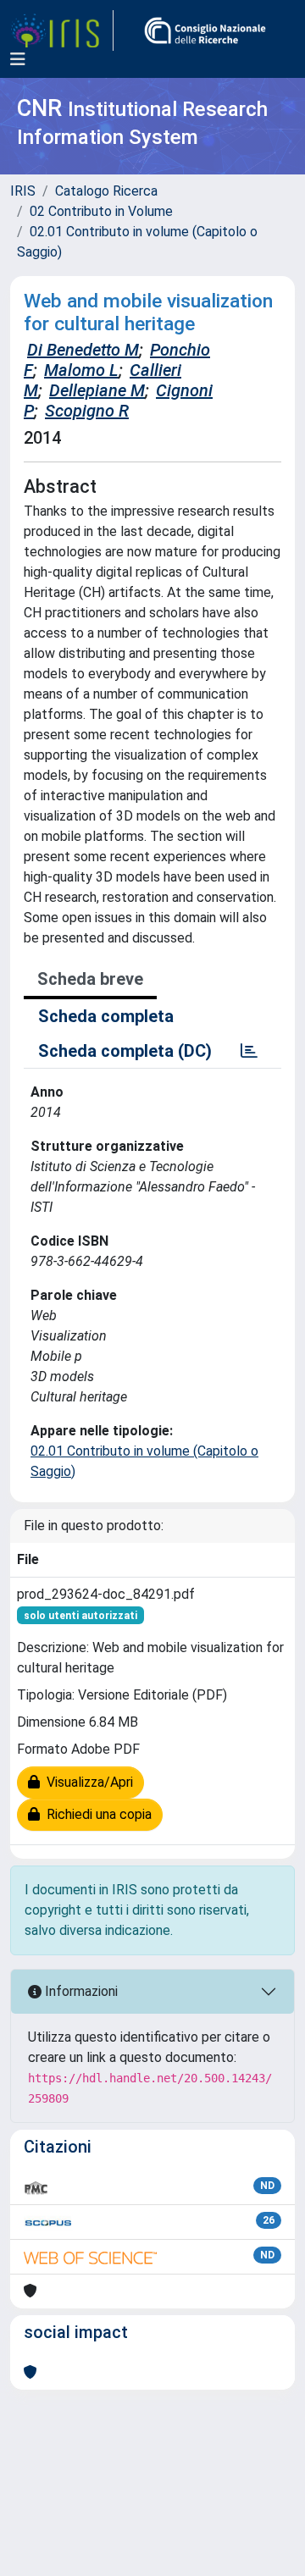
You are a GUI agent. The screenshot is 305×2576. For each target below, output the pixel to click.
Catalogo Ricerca (106, 191)
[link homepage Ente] (205, 30)
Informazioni (80, 1991)
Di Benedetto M (83, 350)
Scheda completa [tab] (106, 1016)
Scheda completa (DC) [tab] (125, 1051)
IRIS (23, 191)
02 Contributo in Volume (101, 211)
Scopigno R (87, 411)
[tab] (249, 1051)
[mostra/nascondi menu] (18, 59)
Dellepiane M (97, 390)
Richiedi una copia (96, 1814)
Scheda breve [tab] (90, 979)
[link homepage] (62, 30)
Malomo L (81, 370)
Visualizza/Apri (86, 1782)
